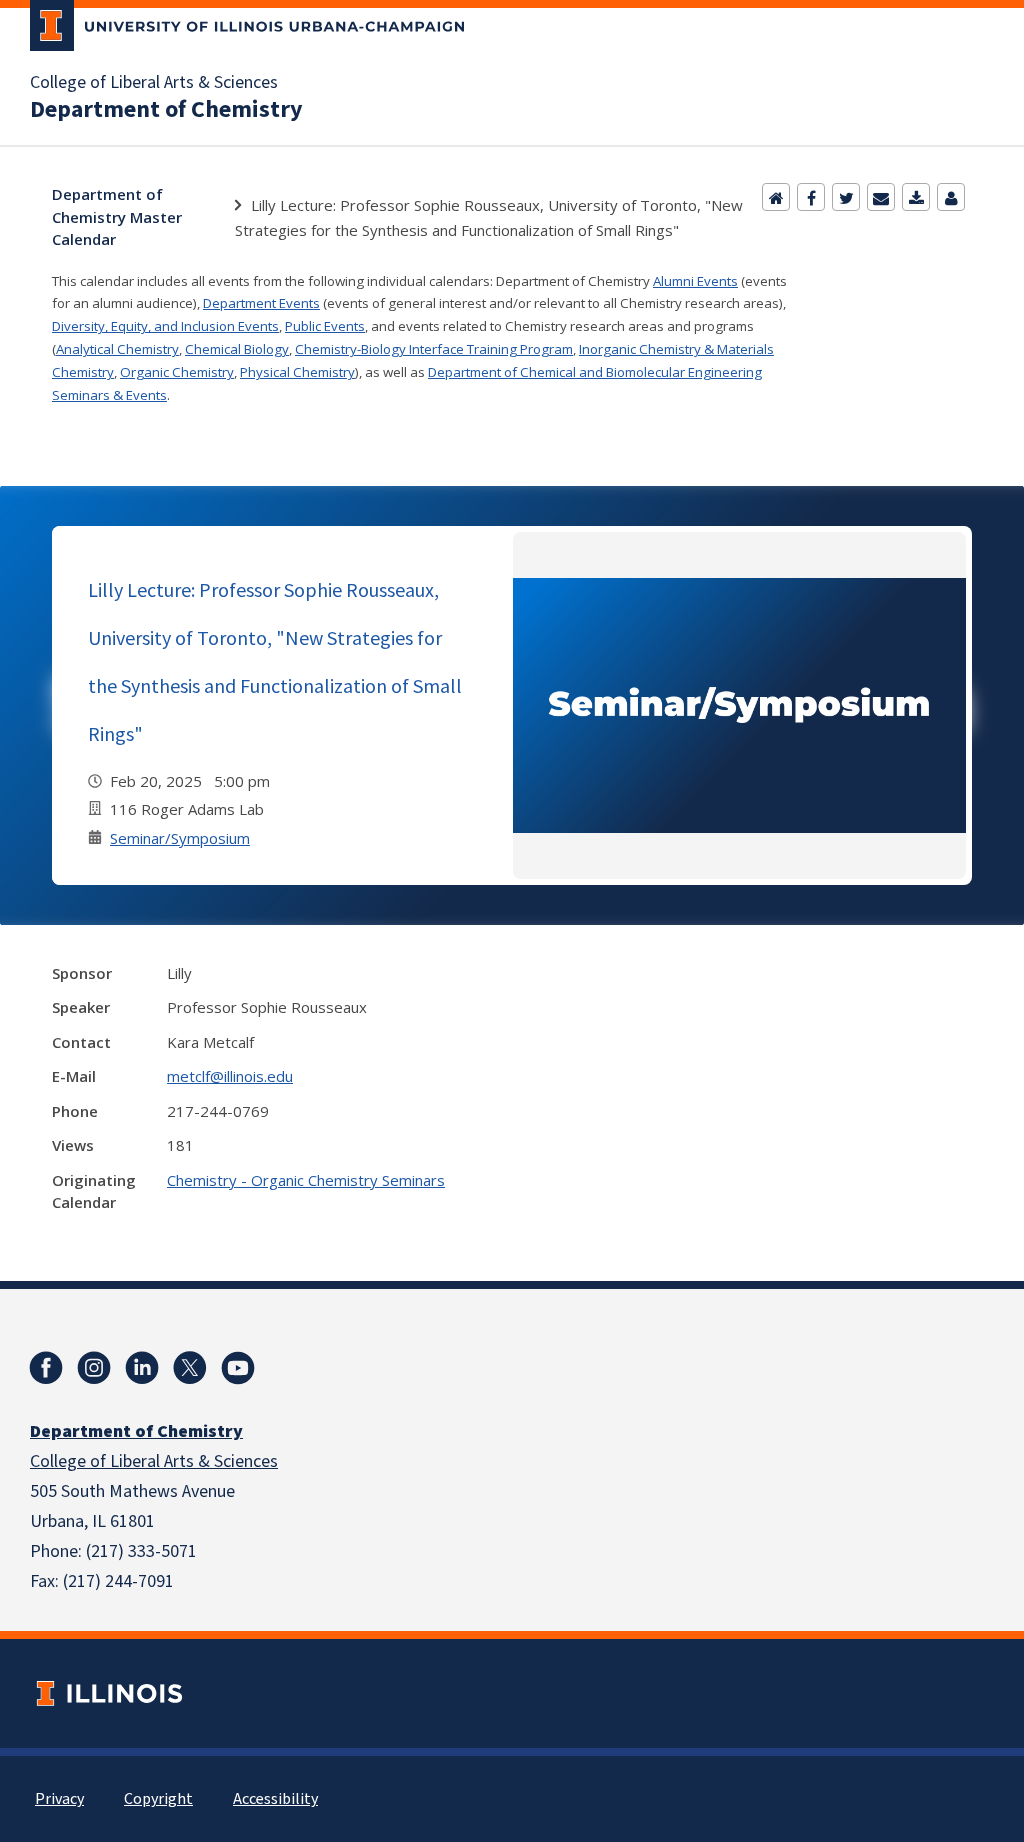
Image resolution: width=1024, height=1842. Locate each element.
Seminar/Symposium (180, 838)
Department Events (261, 303)
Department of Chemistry (166, 110)
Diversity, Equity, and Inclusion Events (165, 326)
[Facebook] (811, 197)
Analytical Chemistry (117, 349)
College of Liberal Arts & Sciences (154, 83)
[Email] (881, 197)
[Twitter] (846, 197)
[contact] (951, 197)
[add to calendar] (916, 197)
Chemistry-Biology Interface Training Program (434, 349)
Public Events (325, 326)
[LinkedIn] (142, 1368)
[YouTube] (238, 1368)
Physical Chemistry (297, 372)
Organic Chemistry (177, 372)
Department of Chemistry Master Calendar (117, 216)
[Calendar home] (776, 197)
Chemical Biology (237, 349)
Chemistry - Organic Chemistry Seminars (306, 1180)
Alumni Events (695, 281)
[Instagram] (94, 1368)
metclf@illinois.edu (230, 1076)
